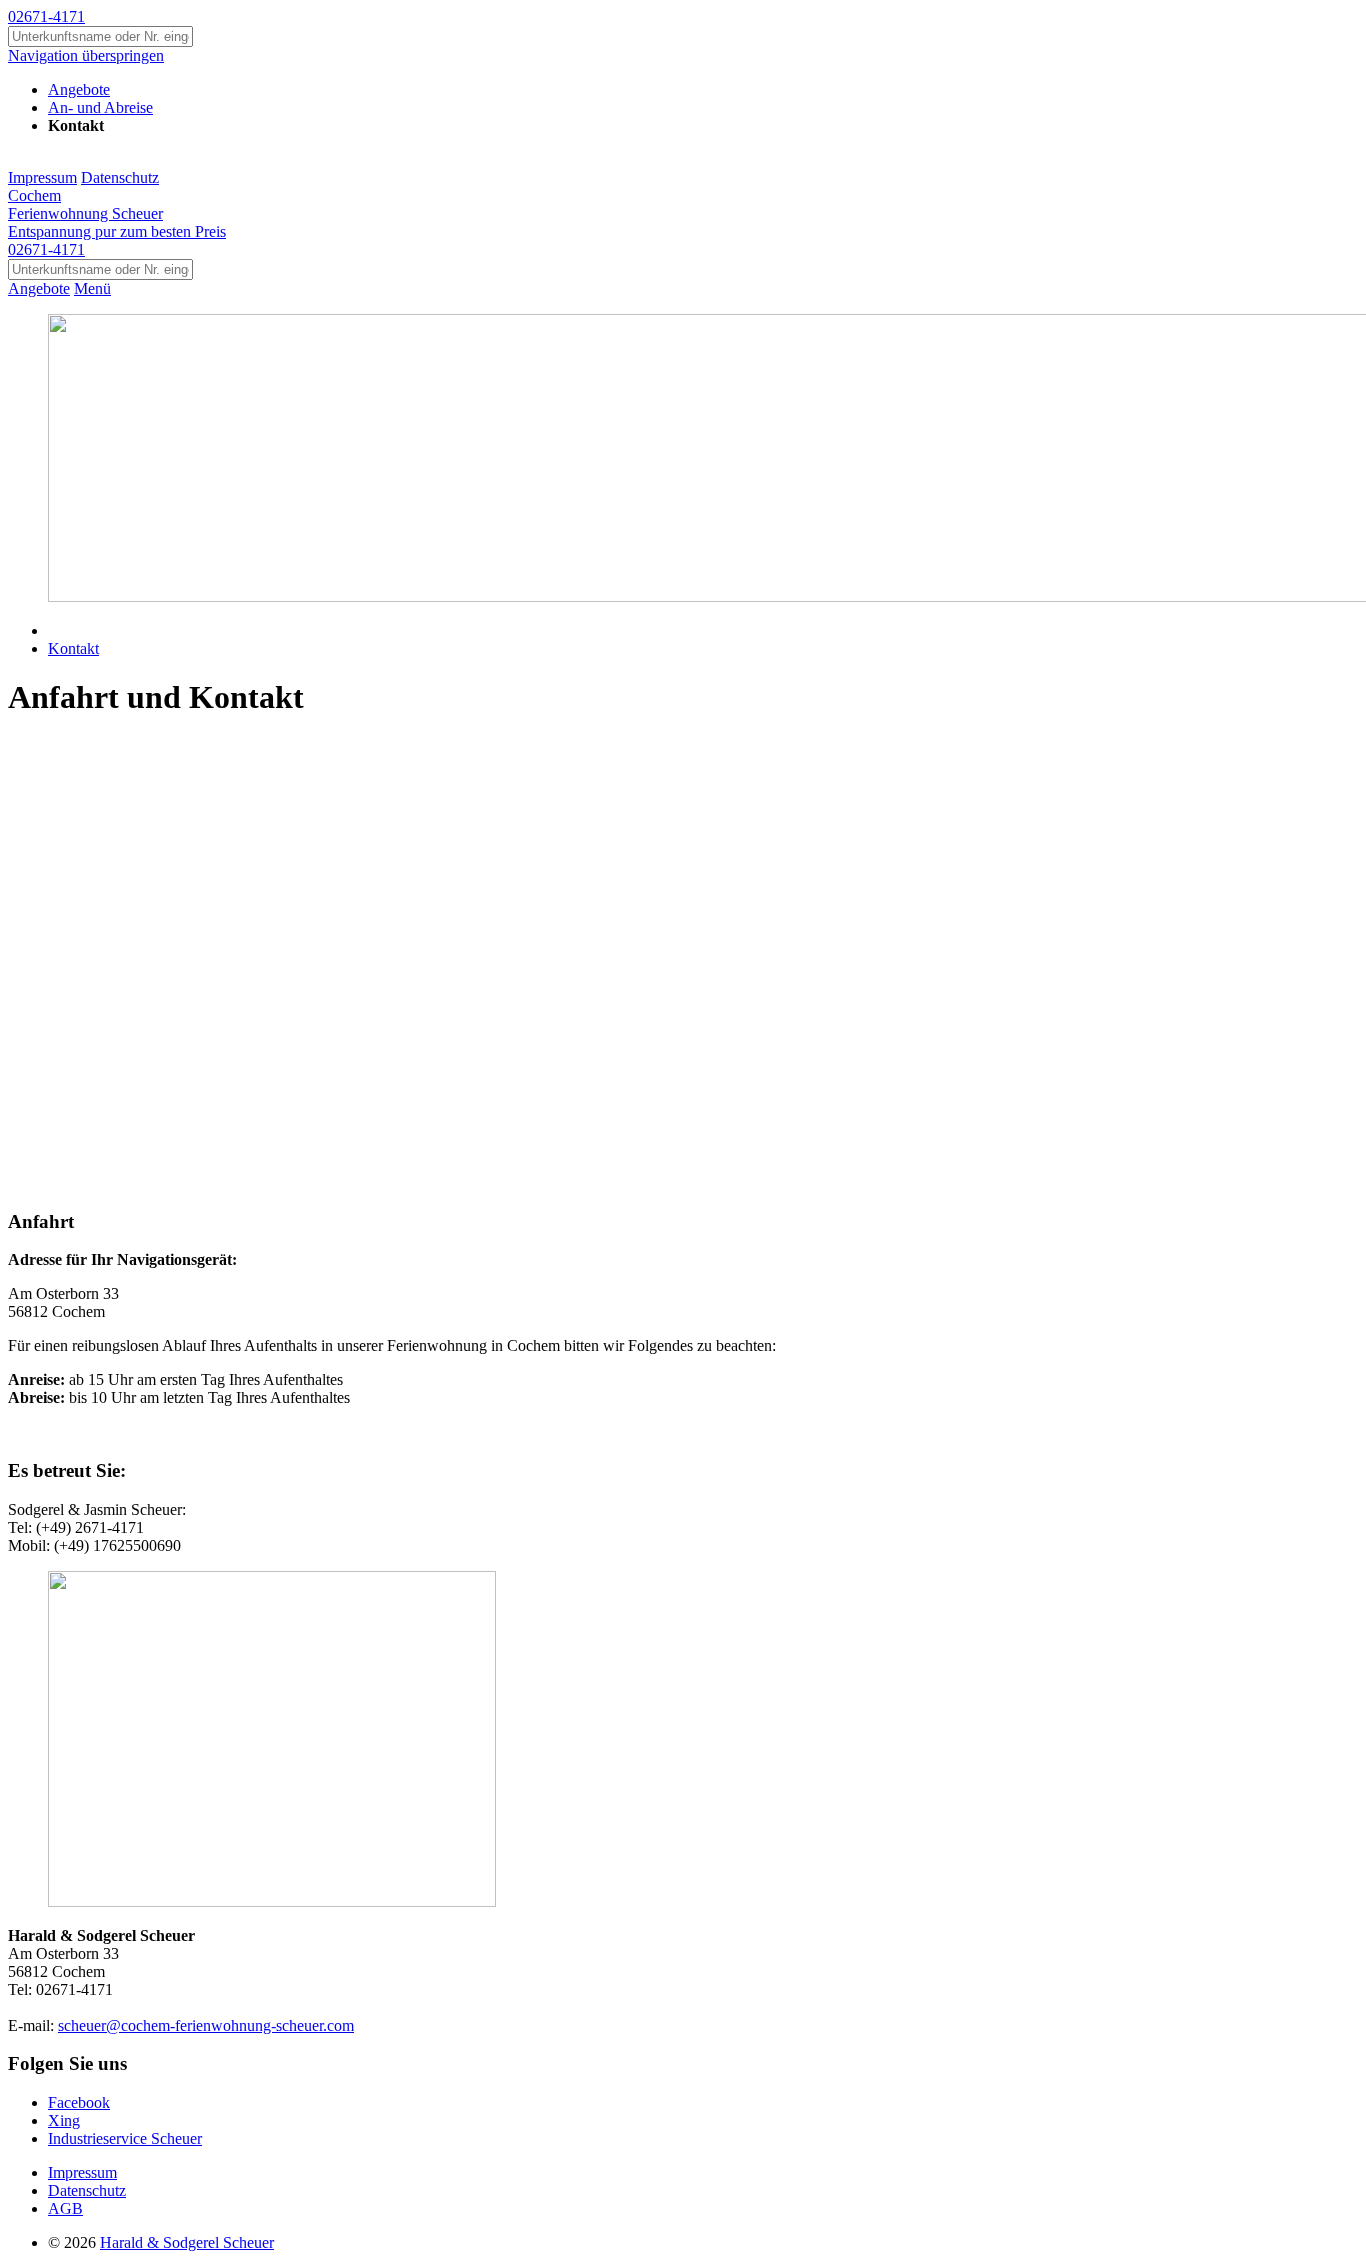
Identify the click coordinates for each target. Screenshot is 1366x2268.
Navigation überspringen (86, 55)
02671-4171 (46, 16)
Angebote (39, 288)
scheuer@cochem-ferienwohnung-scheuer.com (206, 2025)
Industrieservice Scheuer (125, 2138)
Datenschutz (120, 177)
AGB (65, 2208)
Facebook (79, 2102)
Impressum (42, 177)
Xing (64, 2120)
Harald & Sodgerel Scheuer (187, 2242)
